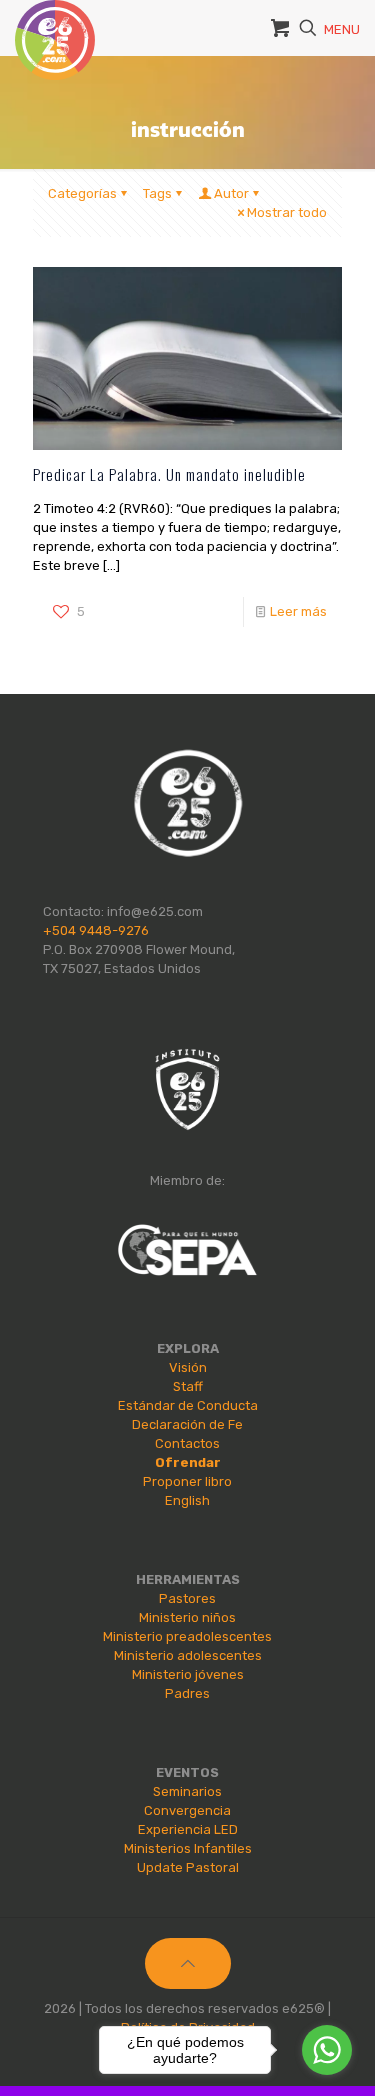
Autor (231, 193)
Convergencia (187, 1810)
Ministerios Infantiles (188, 1848)
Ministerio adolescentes (188, 1655)
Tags (157, 193)
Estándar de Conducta (188, 1405)
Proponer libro (187, 1481)
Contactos (187, 1443)
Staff (188, 1386)
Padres (187, 1693)
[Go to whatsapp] (327, 2050)
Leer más (298, 611)
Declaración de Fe (187, 1424)
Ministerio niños (187, 1617)
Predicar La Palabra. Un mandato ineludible (169, 474)
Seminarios (187, 1791)
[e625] (55, 25)
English (187, 1500)
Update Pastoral (188, 1867)
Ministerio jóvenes (188, 1674)
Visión (188, 1367)
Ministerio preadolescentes (187, 1636)
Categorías (82, 193)
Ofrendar (188, 1462)
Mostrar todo (287, 212)
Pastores (187, 1598)
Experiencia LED (188, 1829)
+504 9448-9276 (96, 930)
